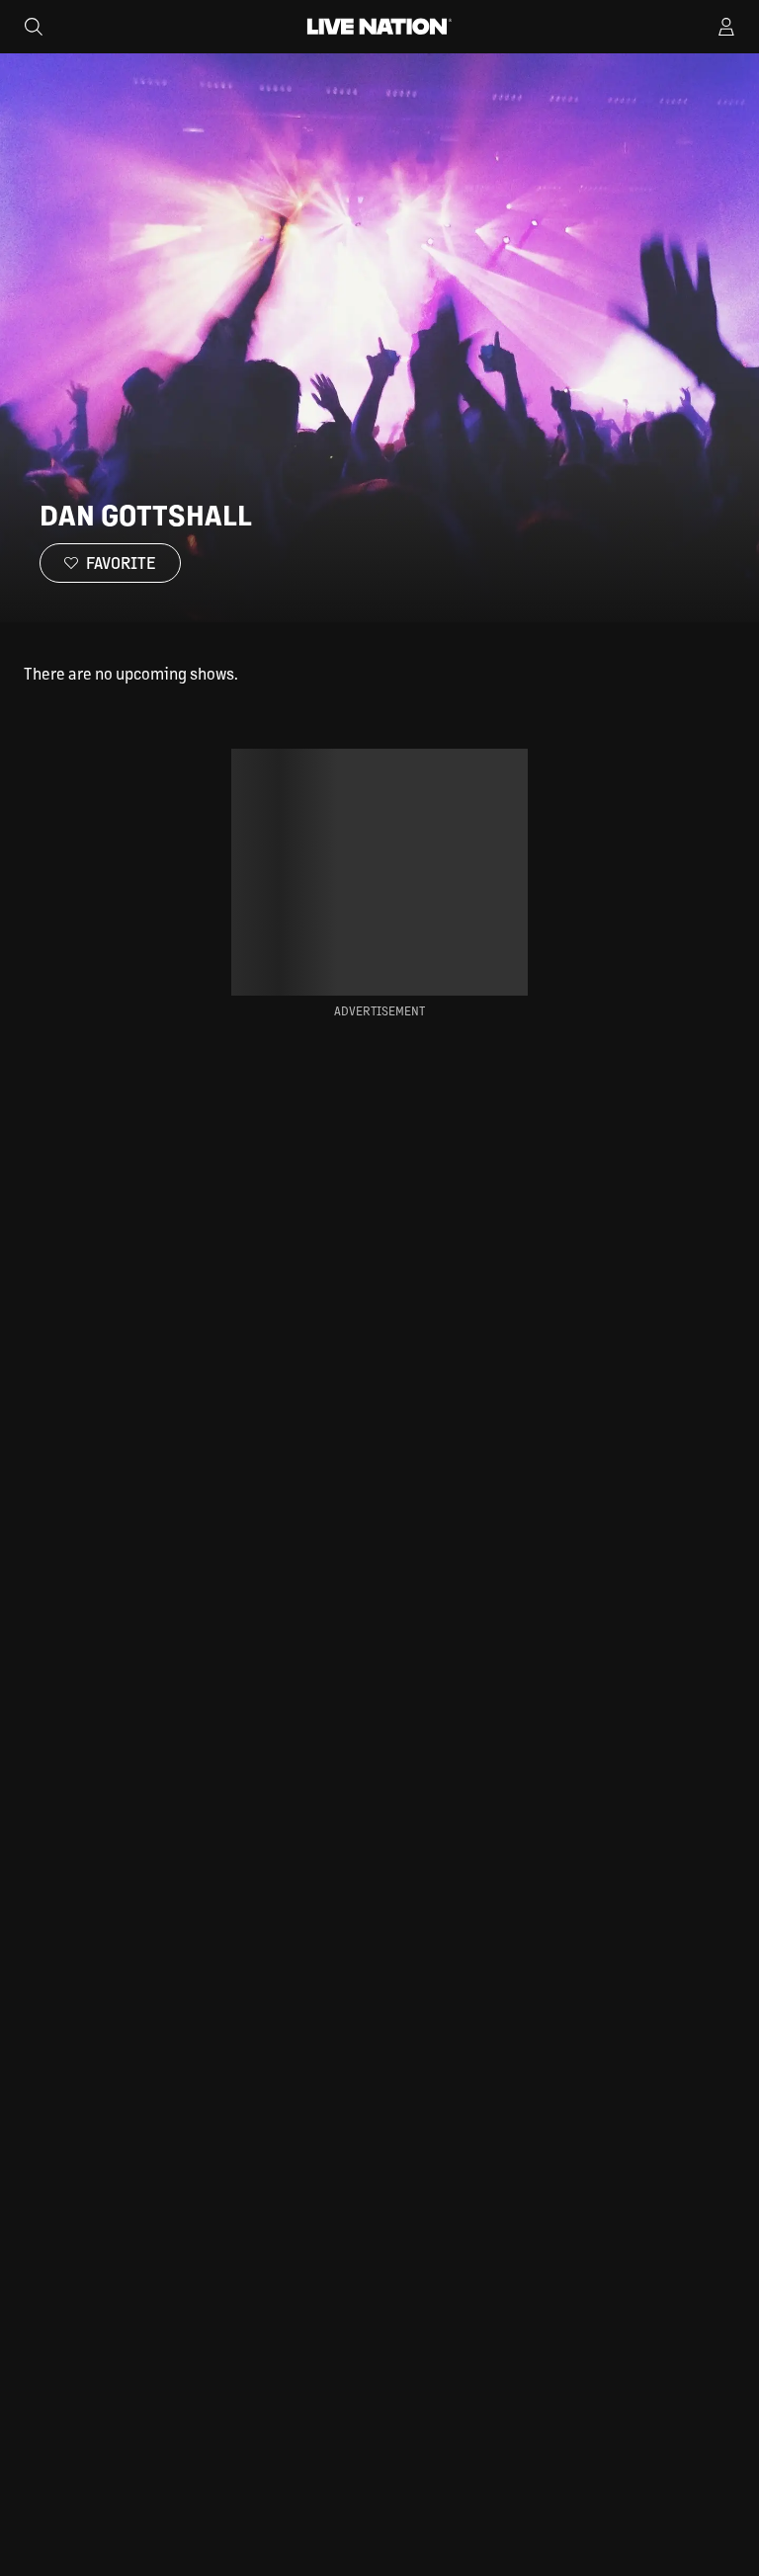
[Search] (34, 27)
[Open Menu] (726, 27)
